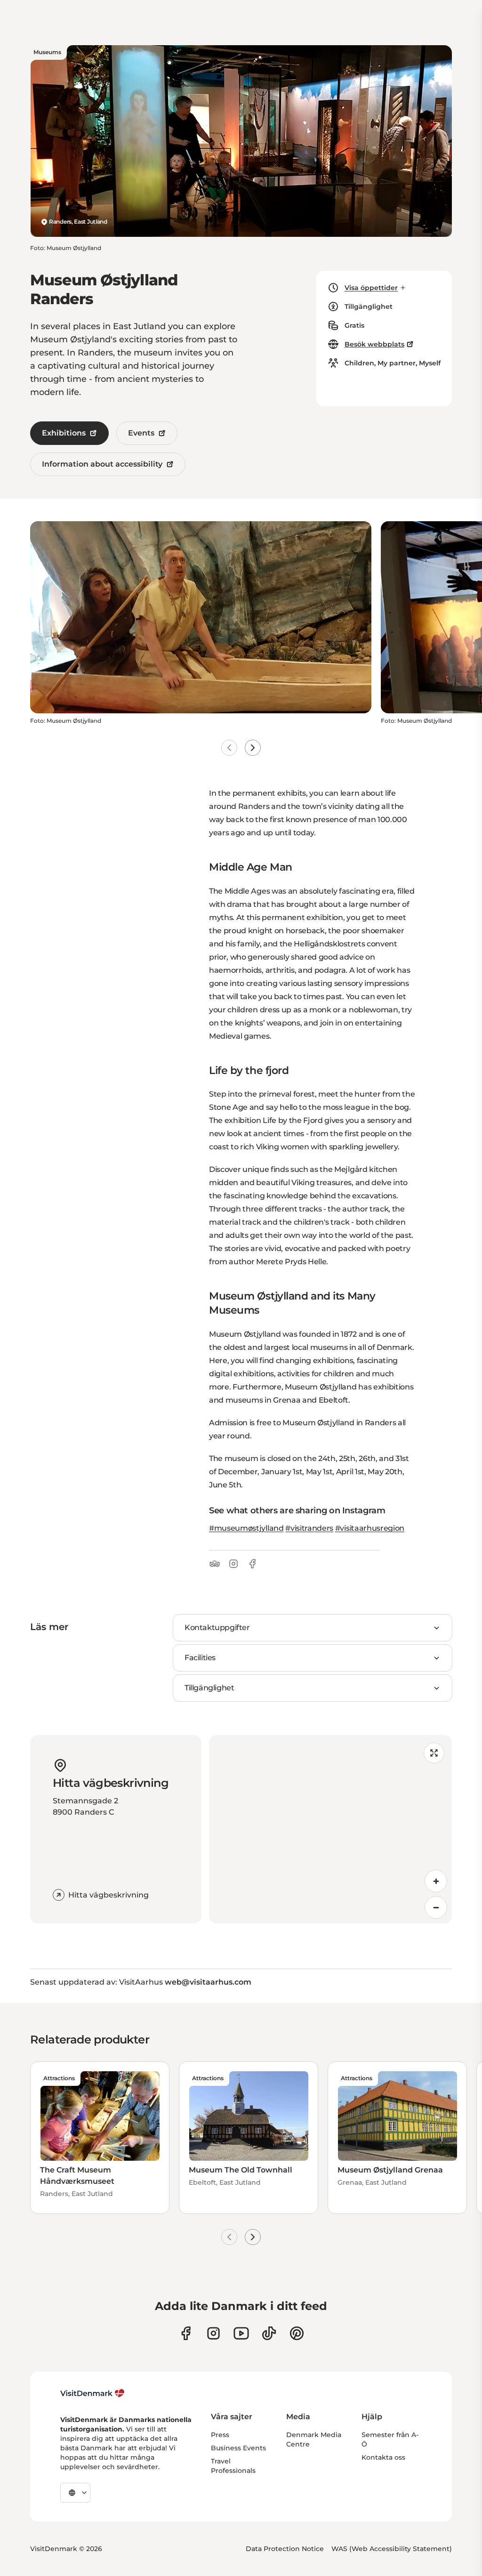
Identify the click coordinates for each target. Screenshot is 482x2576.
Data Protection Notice (285, 2549)
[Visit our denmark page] (186, 2333)
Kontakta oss (383, 2457)
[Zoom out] (436, 1907)
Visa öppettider (371, 288)
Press (220, 2435)
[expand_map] (434, 1753)
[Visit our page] (213, 2333)
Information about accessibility (102, 464)
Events (141, 433)
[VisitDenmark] (92, 2393)
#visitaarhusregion (370, 1528)
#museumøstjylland (246, 1528)
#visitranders (309, 1528)
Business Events (238, 2448)
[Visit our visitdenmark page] (241, 2333)
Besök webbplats (374, 344)
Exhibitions (64, 433)
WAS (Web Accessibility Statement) (392, 2549)
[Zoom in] (436, 1881)
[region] (330, 1829)
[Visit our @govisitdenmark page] (269, 2333)
